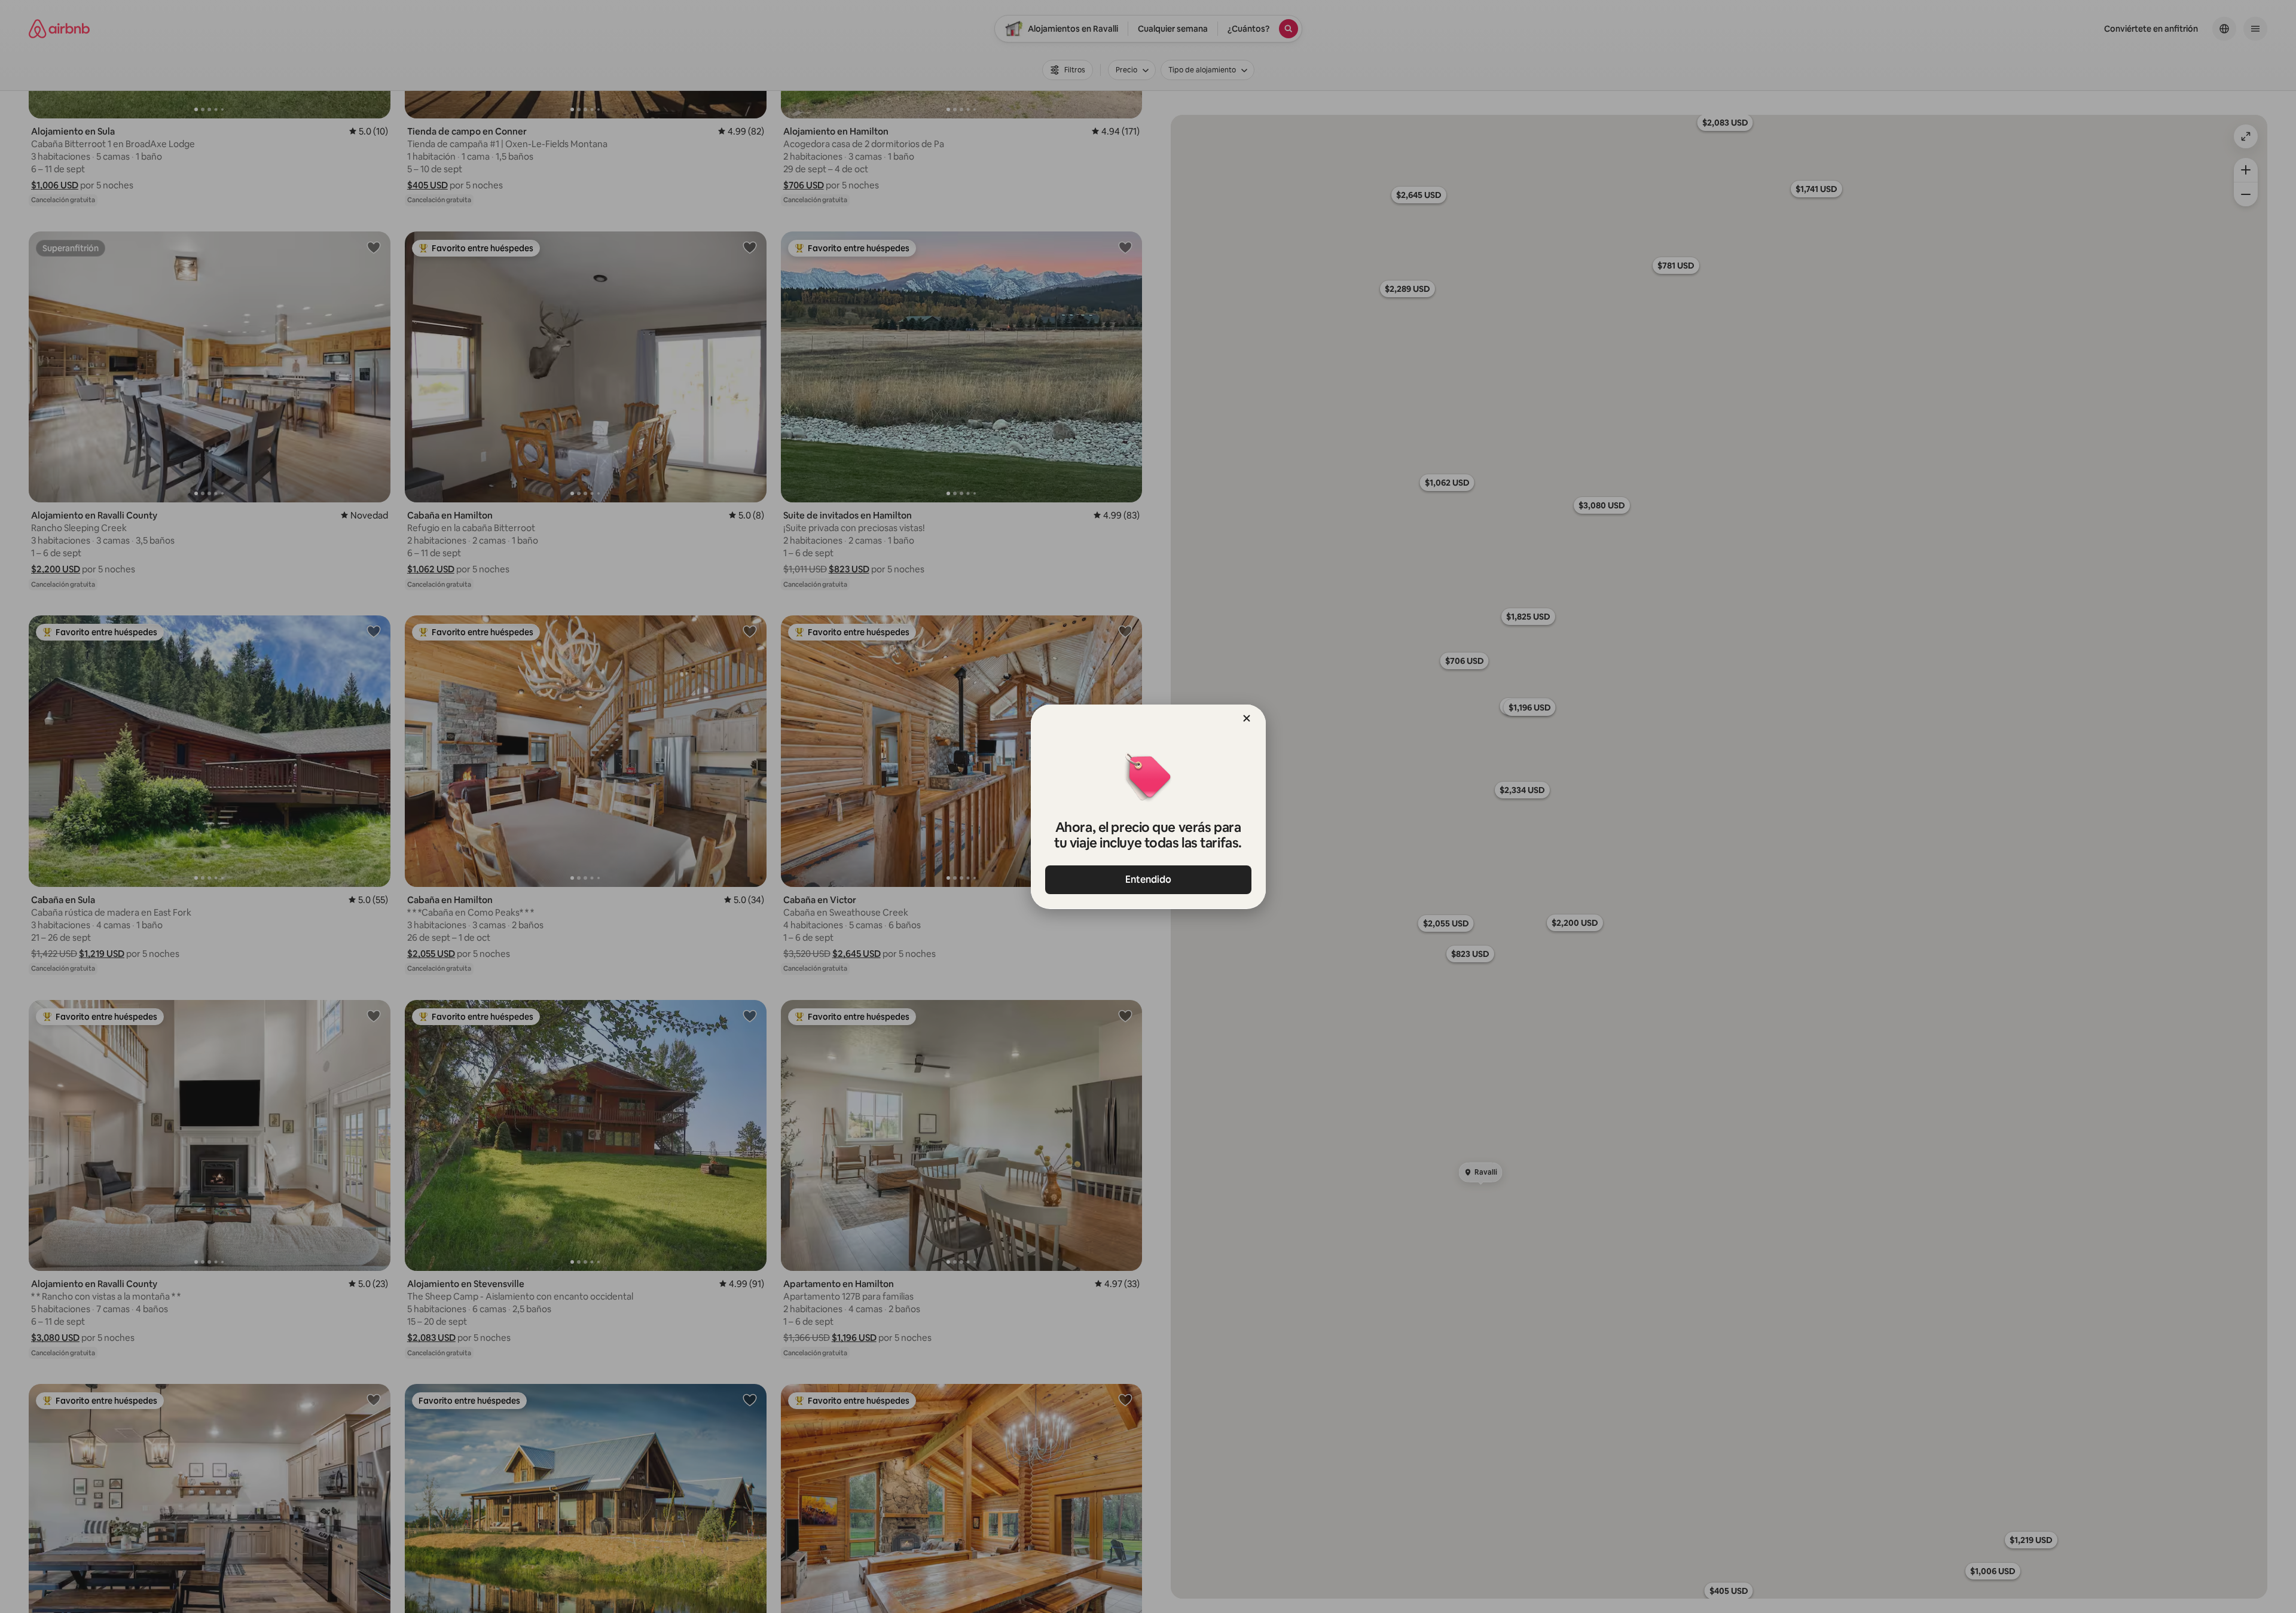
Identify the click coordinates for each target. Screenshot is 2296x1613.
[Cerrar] (1247, 718)
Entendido (1148, 879)
